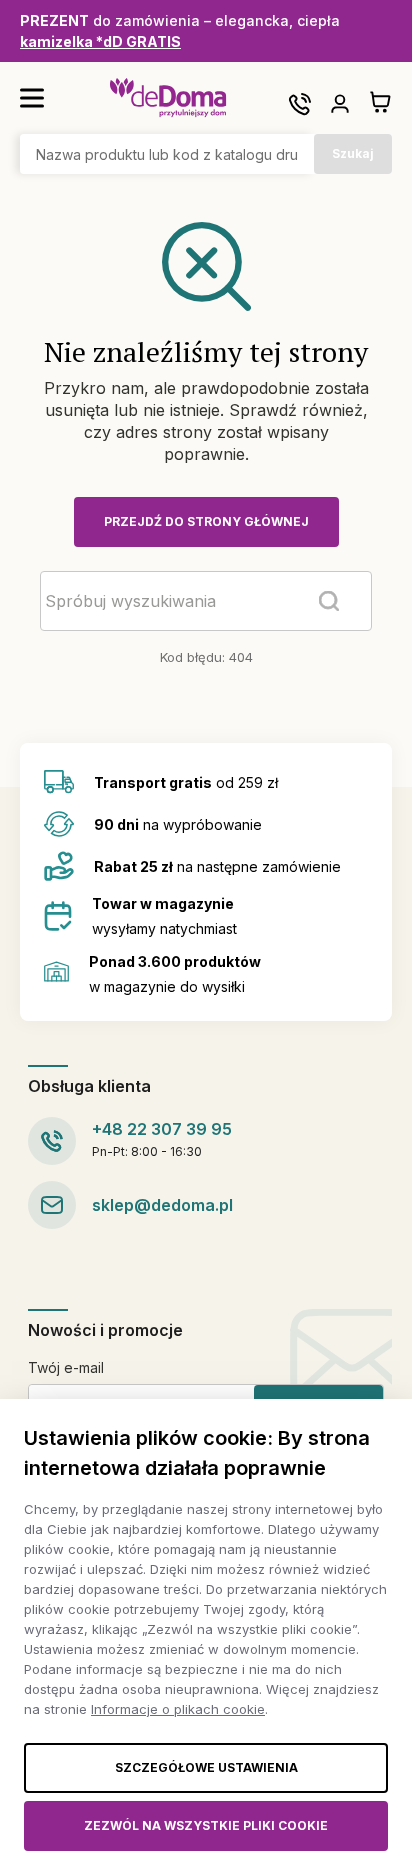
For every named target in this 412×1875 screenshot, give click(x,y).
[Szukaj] (329, 601)
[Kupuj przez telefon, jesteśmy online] (300, 104)
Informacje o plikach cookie (178, 1709)
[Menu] (32, 98)
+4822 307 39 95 (162, 1129)
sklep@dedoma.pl (162, 1205)
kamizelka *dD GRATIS (100, 41)
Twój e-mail (66, 1367)
